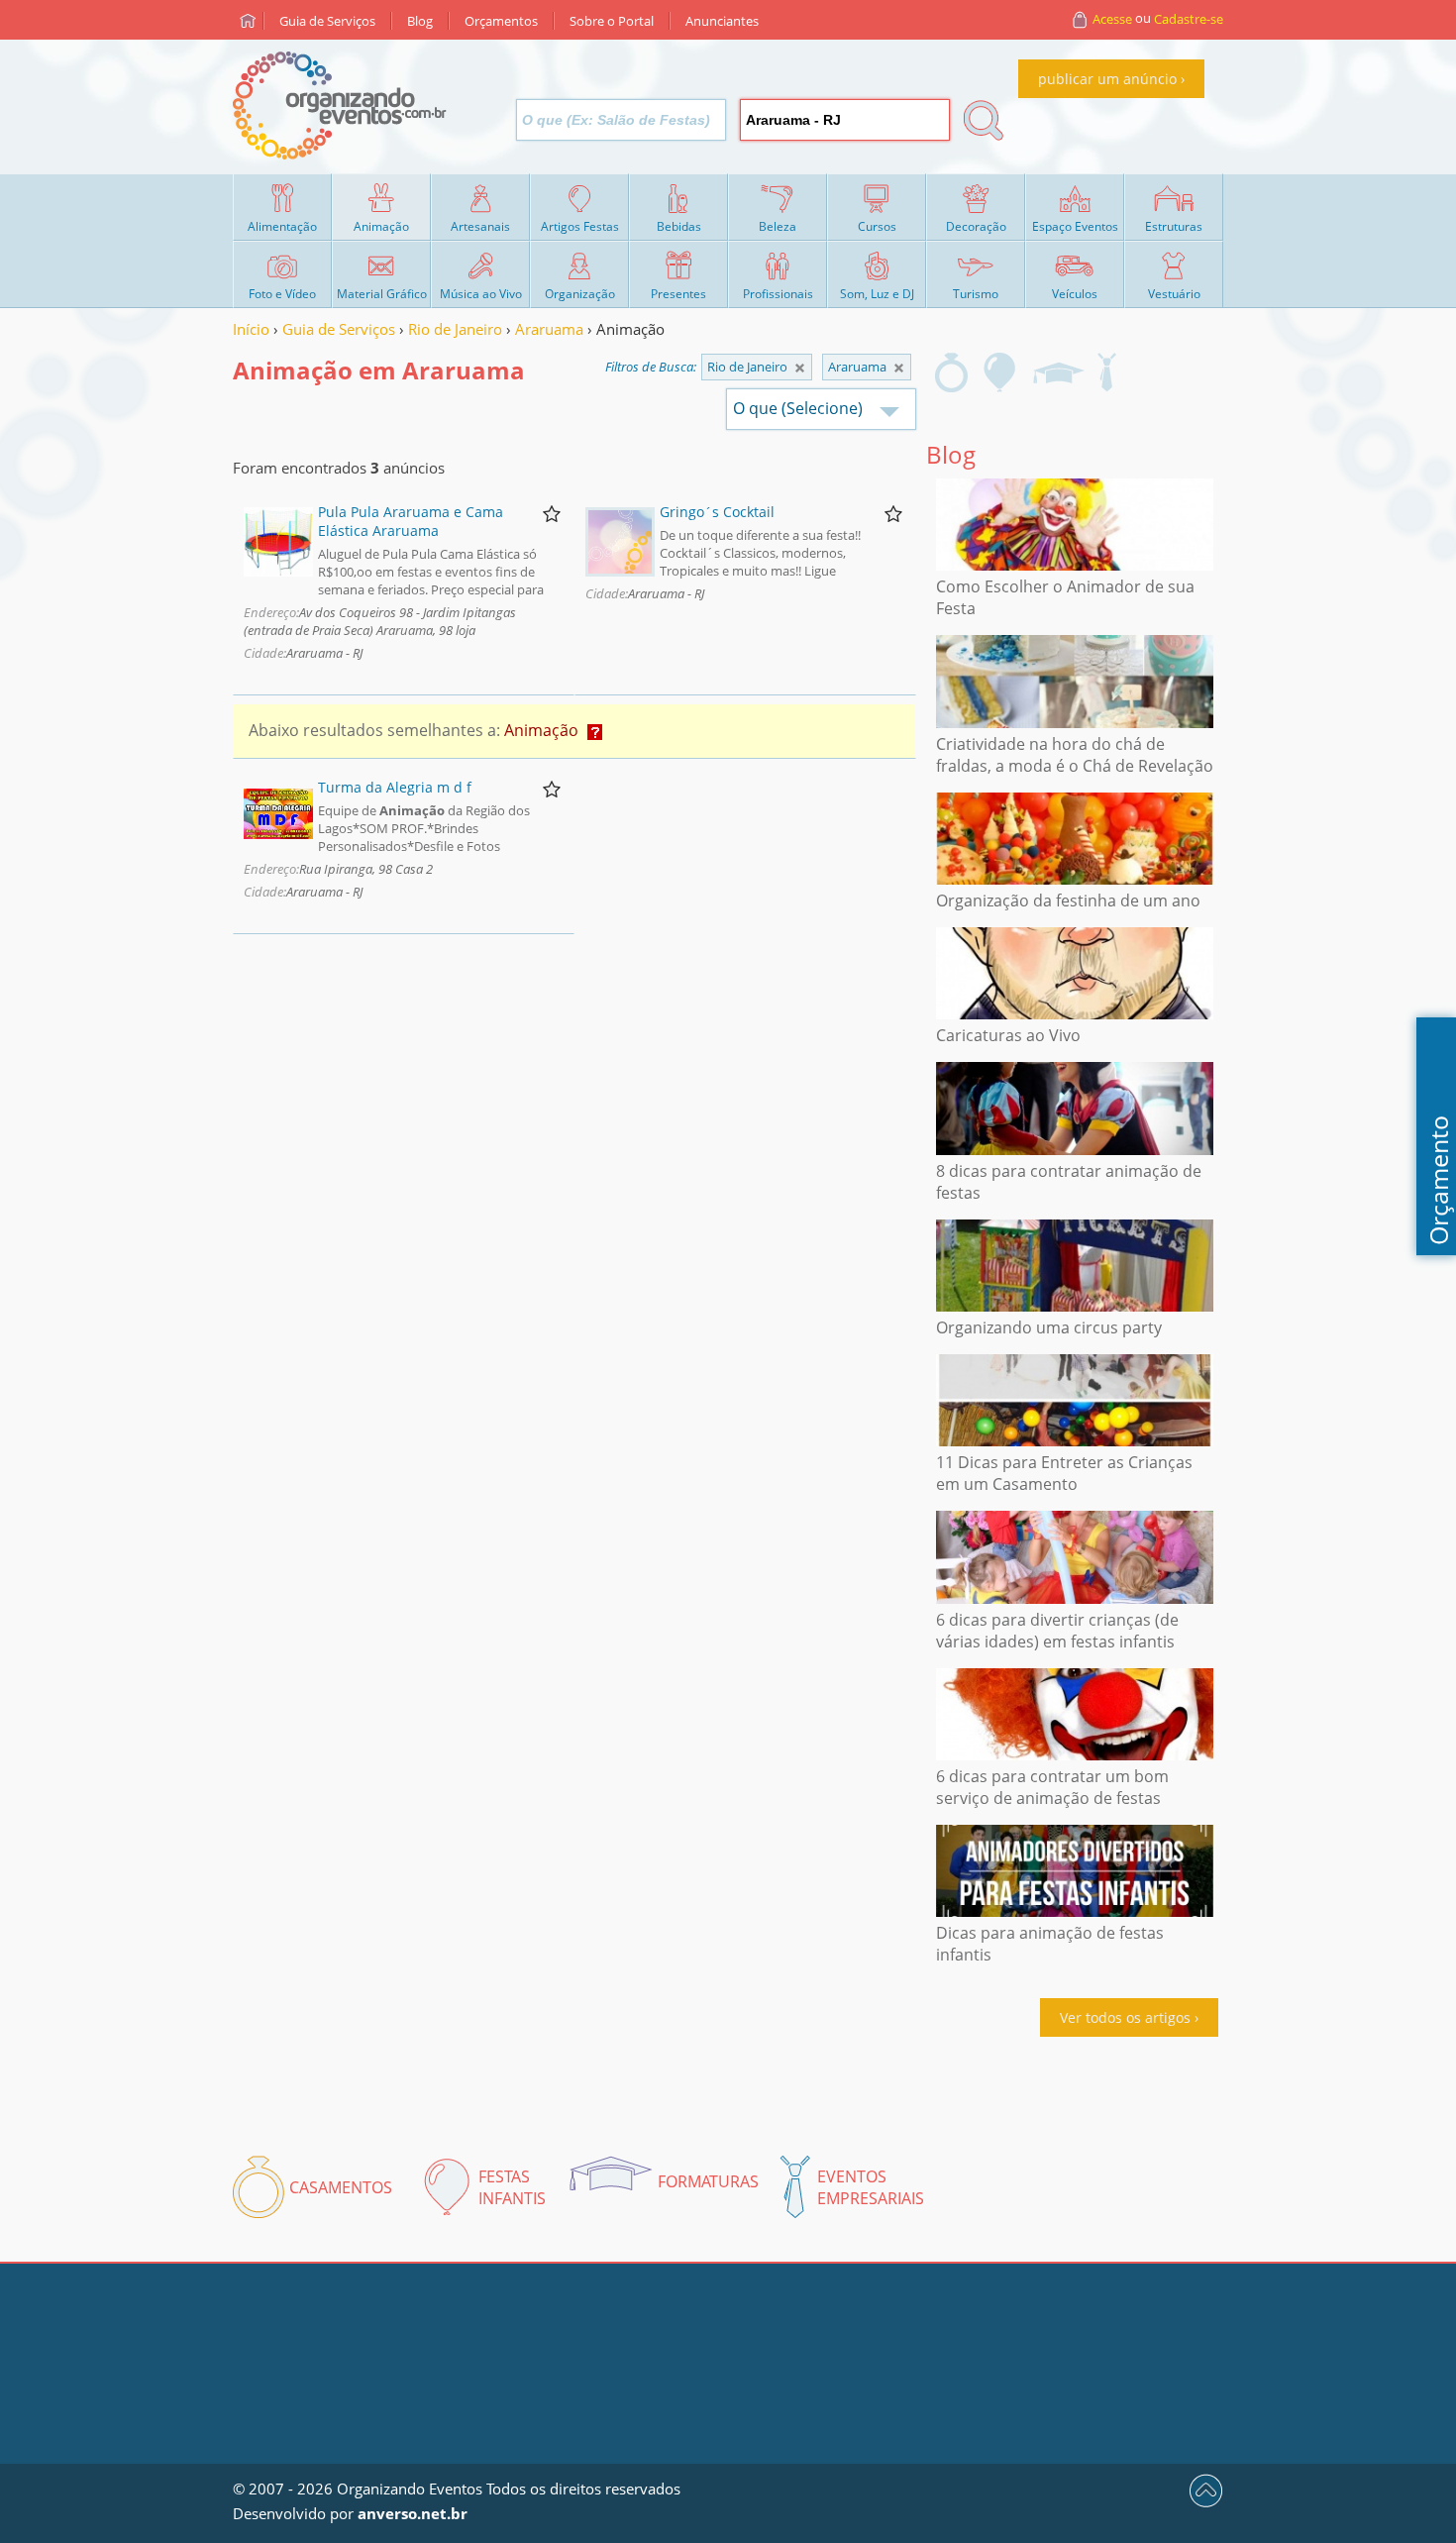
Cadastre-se (1189, 19)
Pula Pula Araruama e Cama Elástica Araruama (411, 521)
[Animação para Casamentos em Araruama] (951, 372)
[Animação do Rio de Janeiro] (899, 368)
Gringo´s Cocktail (717, 512)
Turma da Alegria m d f (395, 787)
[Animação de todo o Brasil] (800, 368)
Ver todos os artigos (1125, 2017)
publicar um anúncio (1107, 79)
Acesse (1112, 19)
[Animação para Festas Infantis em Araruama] (1000, 372)
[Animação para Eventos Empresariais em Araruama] (1106, 372)
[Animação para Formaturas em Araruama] (1058, 372)
